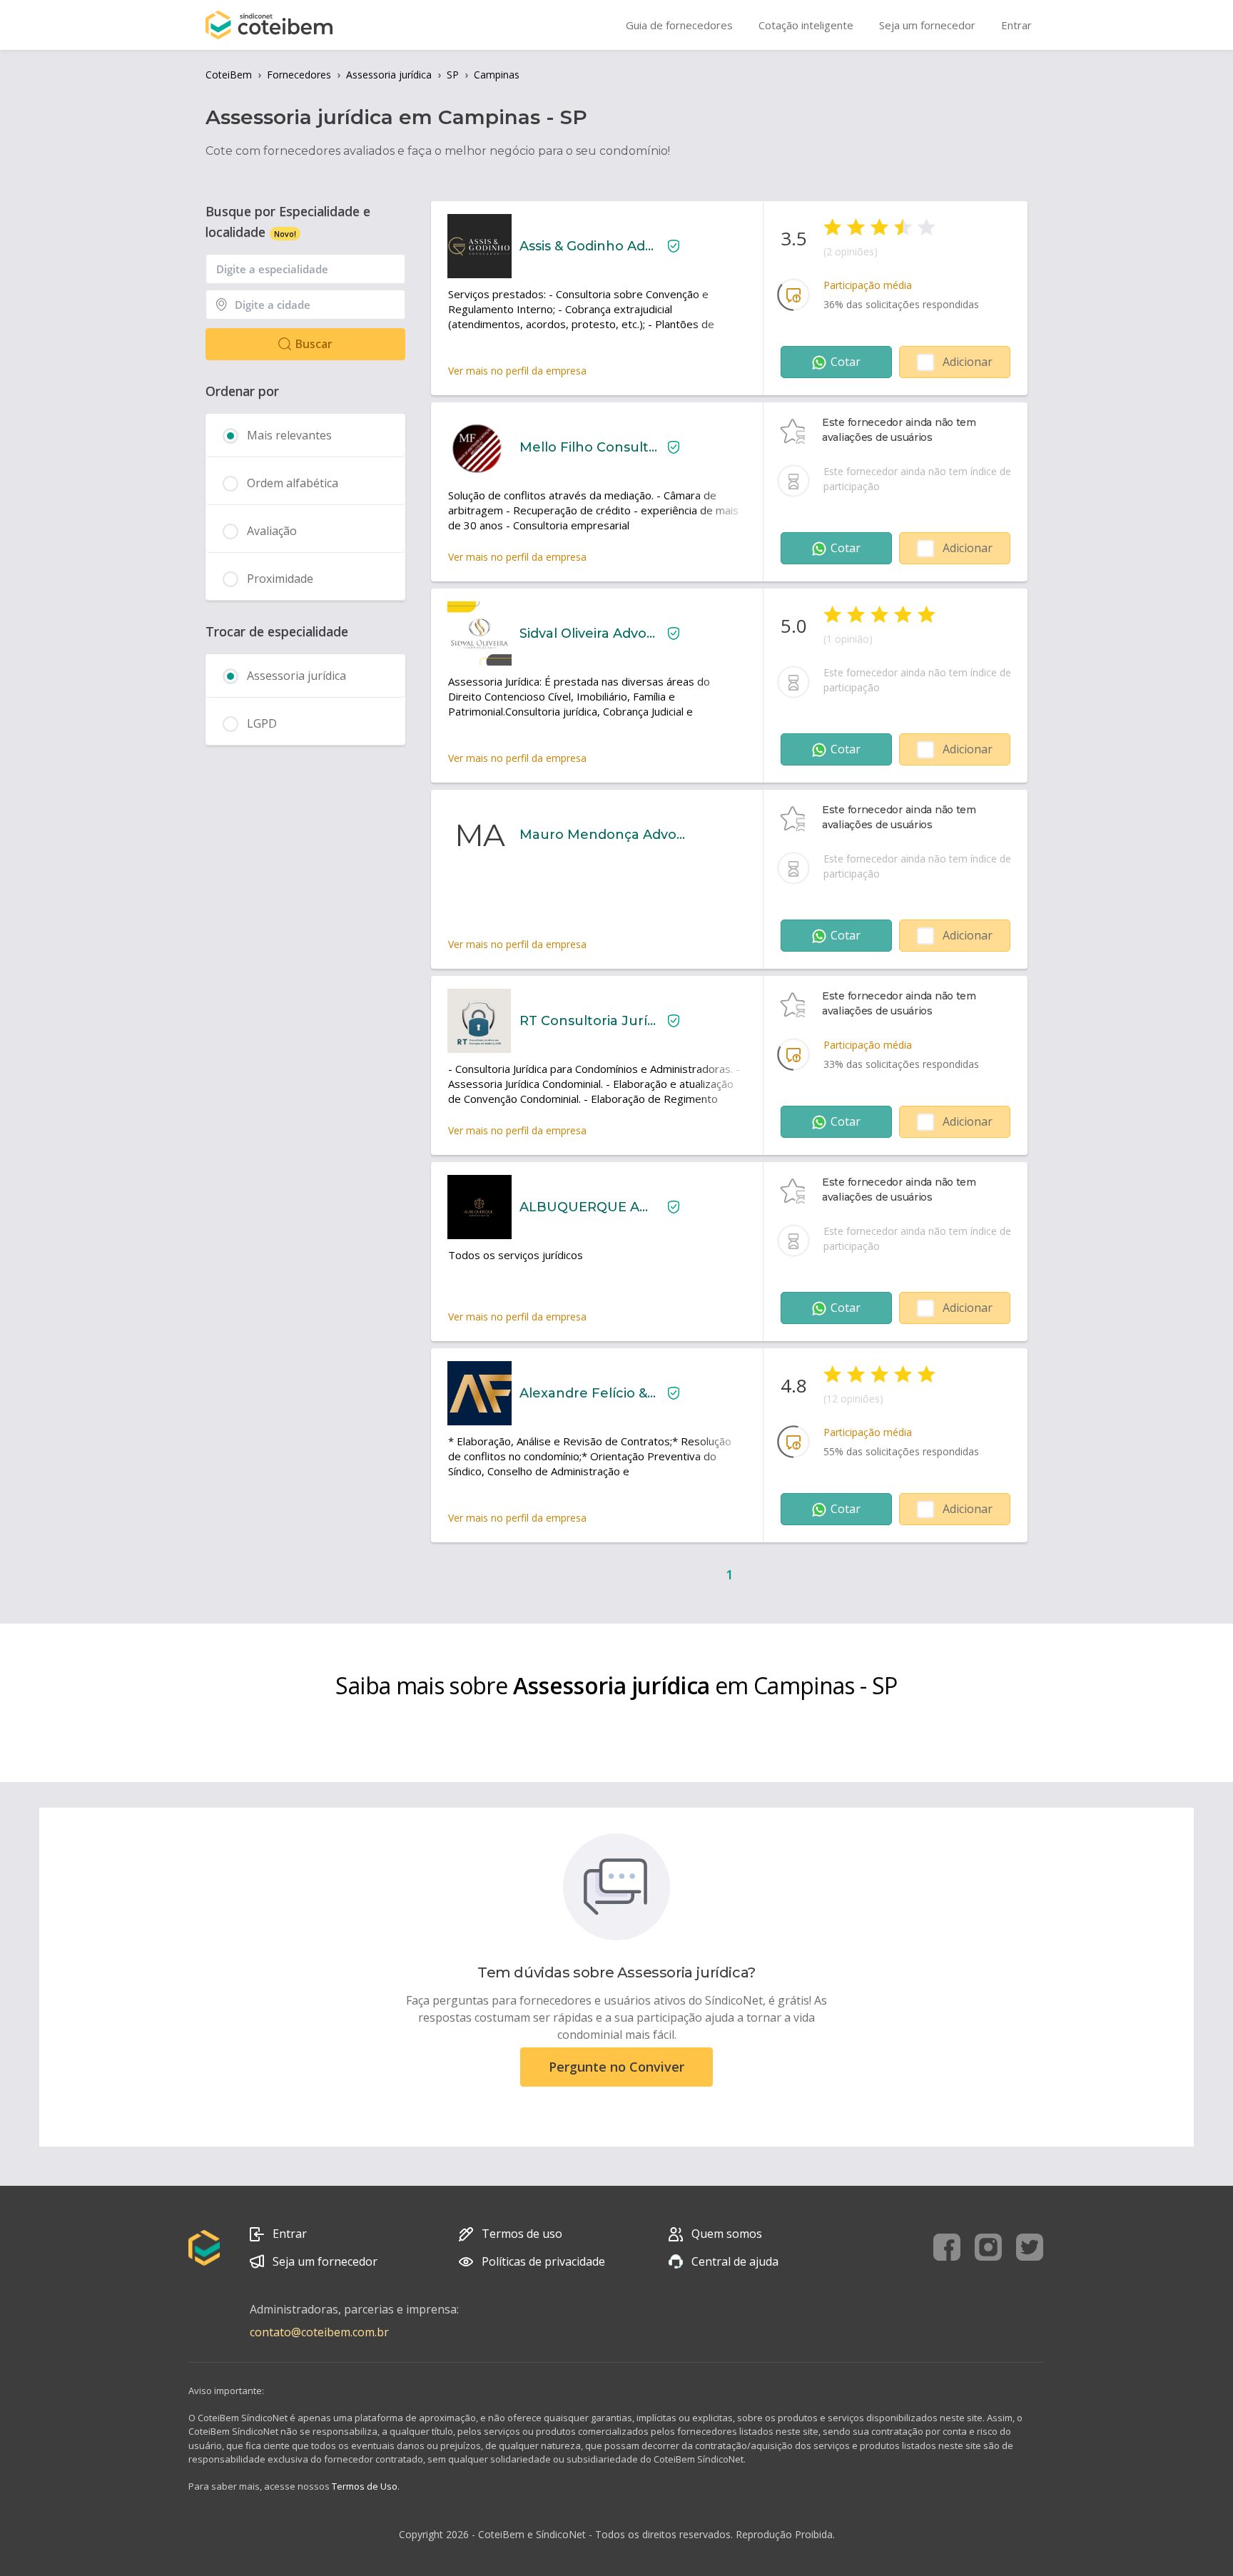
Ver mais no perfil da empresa (517, 371)
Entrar (290, 2234)
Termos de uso (522, 2234)
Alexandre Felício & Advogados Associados (588, 1393)
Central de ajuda (735, 2261)
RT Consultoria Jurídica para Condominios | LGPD (588, 1021)
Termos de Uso (365, 2486)
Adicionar (968, 362)
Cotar (846, 362)
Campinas (497, 75)
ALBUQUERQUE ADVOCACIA (588, 1207)
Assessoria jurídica (389, 75)
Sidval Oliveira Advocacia (588, 633)
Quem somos (727, 2234)
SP (453, 75)
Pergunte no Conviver (616, 2067)
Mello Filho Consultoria (588, 447)
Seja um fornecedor (325, 2261)
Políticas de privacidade (543, 2261)
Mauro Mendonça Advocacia (604, 835)
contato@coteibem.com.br (319, 2332)
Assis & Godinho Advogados (588, 246)
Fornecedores (299, 75)
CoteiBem (229, 75)
